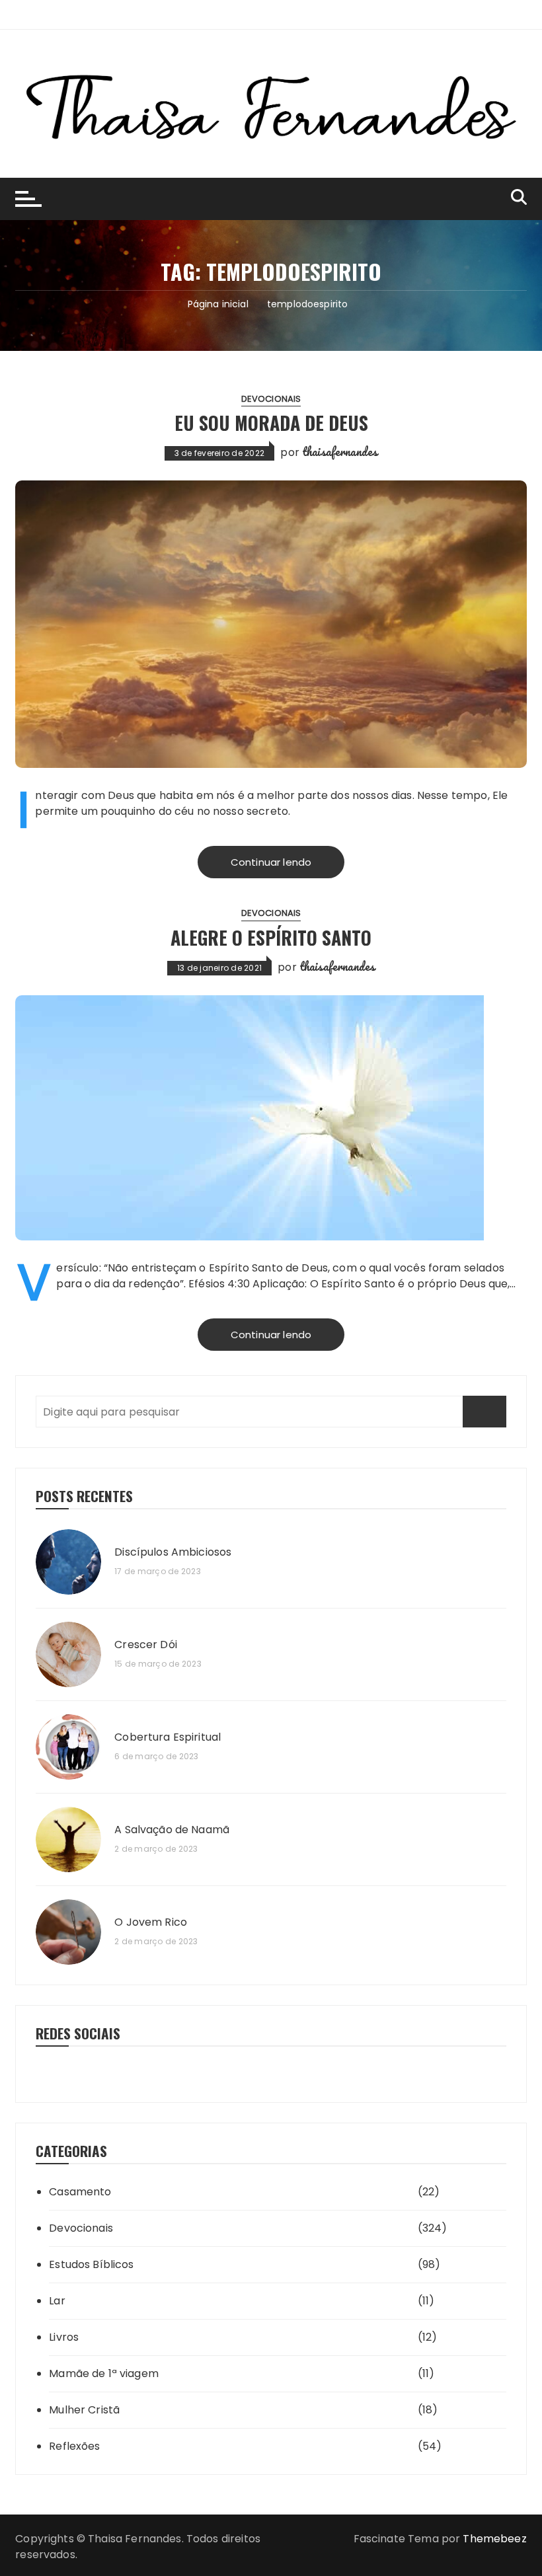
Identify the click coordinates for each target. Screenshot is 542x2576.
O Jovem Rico (151, 1922)
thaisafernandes (340, 451)
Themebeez (494, 2539)
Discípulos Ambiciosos (173, 1552)
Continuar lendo (271, 862)
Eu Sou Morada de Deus (271, 423)
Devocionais (271, 399)
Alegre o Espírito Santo (271, 937)
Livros (64, 2337)
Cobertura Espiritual (168, 1737)
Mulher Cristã (84, 2410)
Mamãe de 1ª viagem (104, 2373)
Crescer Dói (146, 1645)
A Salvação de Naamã (172, 1830)
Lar (57, 2301)
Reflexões (74, 2446)
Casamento (80, 2192)
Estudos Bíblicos (91, 2264)
